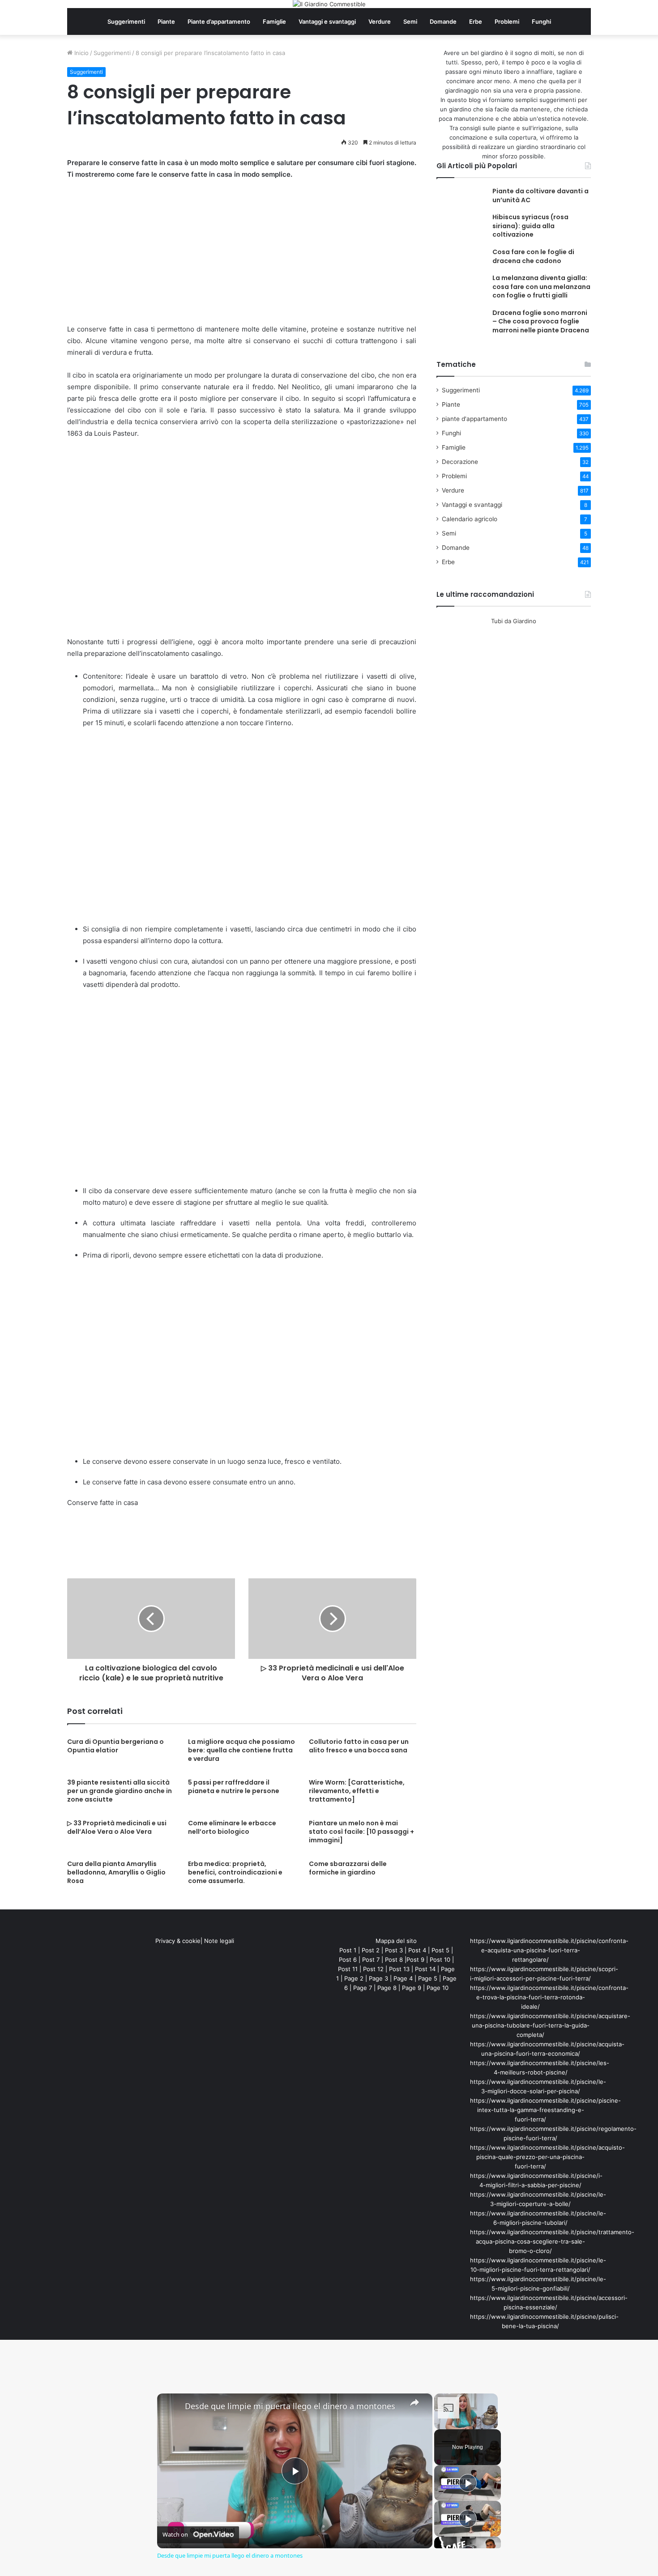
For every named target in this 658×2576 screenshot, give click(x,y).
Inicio (81, 53)
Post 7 (371, 1960)
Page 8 (387, 1988)
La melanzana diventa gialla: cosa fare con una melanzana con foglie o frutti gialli (541, 287)
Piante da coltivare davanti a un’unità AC (540, 196)
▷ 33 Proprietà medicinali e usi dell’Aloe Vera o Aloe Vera (117, 1827)
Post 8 (394, 1960)
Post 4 (417, 1950)
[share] (414, 2402)
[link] (171, 2408)
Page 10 (438, 1988)
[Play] (468, 2483)
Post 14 (425, 1969)
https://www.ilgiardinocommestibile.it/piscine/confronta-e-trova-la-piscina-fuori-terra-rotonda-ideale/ (549, 1997)
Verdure (380, 21)
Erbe (476, 21)
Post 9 (415, 1960)
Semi (410, 21)
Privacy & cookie (178, 1941)
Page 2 (354, 1978)
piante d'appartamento (474, 419)
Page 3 (378, 1978)
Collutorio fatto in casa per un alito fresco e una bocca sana (359, 1746)
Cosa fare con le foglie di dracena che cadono (533, 256)
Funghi (541, 21)
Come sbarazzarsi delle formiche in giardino (348, 1868)
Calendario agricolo (470, 519)
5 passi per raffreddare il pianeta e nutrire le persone (234, 1787)
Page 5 (428, 1978)
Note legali (219, 1941)
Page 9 (412, 1988)
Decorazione (460, 462)
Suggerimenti (126, 21)
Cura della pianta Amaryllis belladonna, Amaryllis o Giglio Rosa (116, 1872)
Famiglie (274, 21)
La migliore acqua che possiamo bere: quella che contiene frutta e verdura (241, 1750)
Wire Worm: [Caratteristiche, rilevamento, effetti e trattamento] (357, 1791)
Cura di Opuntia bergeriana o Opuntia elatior (115, 1746)
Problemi (507, 21)
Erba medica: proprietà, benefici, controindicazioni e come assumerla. (235, 1872)
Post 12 (373, 1969)
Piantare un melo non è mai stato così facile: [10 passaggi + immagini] (361, 1832)
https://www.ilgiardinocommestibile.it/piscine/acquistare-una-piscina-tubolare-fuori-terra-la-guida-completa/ (550, 2025)
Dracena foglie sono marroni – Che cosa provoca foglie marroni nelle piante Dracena (541, 321)
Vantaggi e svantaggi (327, 21)
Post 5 (440, 1950)
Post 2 (371, 1950)
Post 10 (440, 1960)
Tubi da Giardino (514, 621)
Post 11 (348, 1969)
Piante (166, 21)
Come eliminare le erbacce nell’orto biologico (232, 1827)
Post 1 (348, 1950)
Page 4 (403, 1978)
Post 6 (348, 1960)
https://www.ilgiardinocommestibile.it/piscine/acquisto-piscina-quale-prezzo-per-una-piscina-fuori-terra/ (547, 2157)
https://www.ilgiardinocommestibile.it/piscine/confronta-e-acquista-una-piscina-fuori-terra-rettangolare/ (549, 1950)
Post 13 (399, 1969)
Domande (443, 21)
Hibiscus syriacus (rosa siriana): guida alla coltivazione (530, 226)
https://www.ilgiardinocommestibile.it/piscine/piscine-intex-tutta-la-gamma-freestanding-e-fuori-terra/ (545, 2110)
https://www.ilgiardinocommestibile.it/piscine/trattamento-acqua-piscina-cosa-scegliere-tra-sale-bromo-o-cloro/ (552, 2241)
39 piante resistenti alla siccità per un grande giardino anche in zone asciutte (120, 1791)
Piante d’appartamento (219, 21)
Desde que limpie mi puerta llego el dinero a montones (290, 2406)
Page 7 (363, 1988)
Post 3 (394, 1950)
